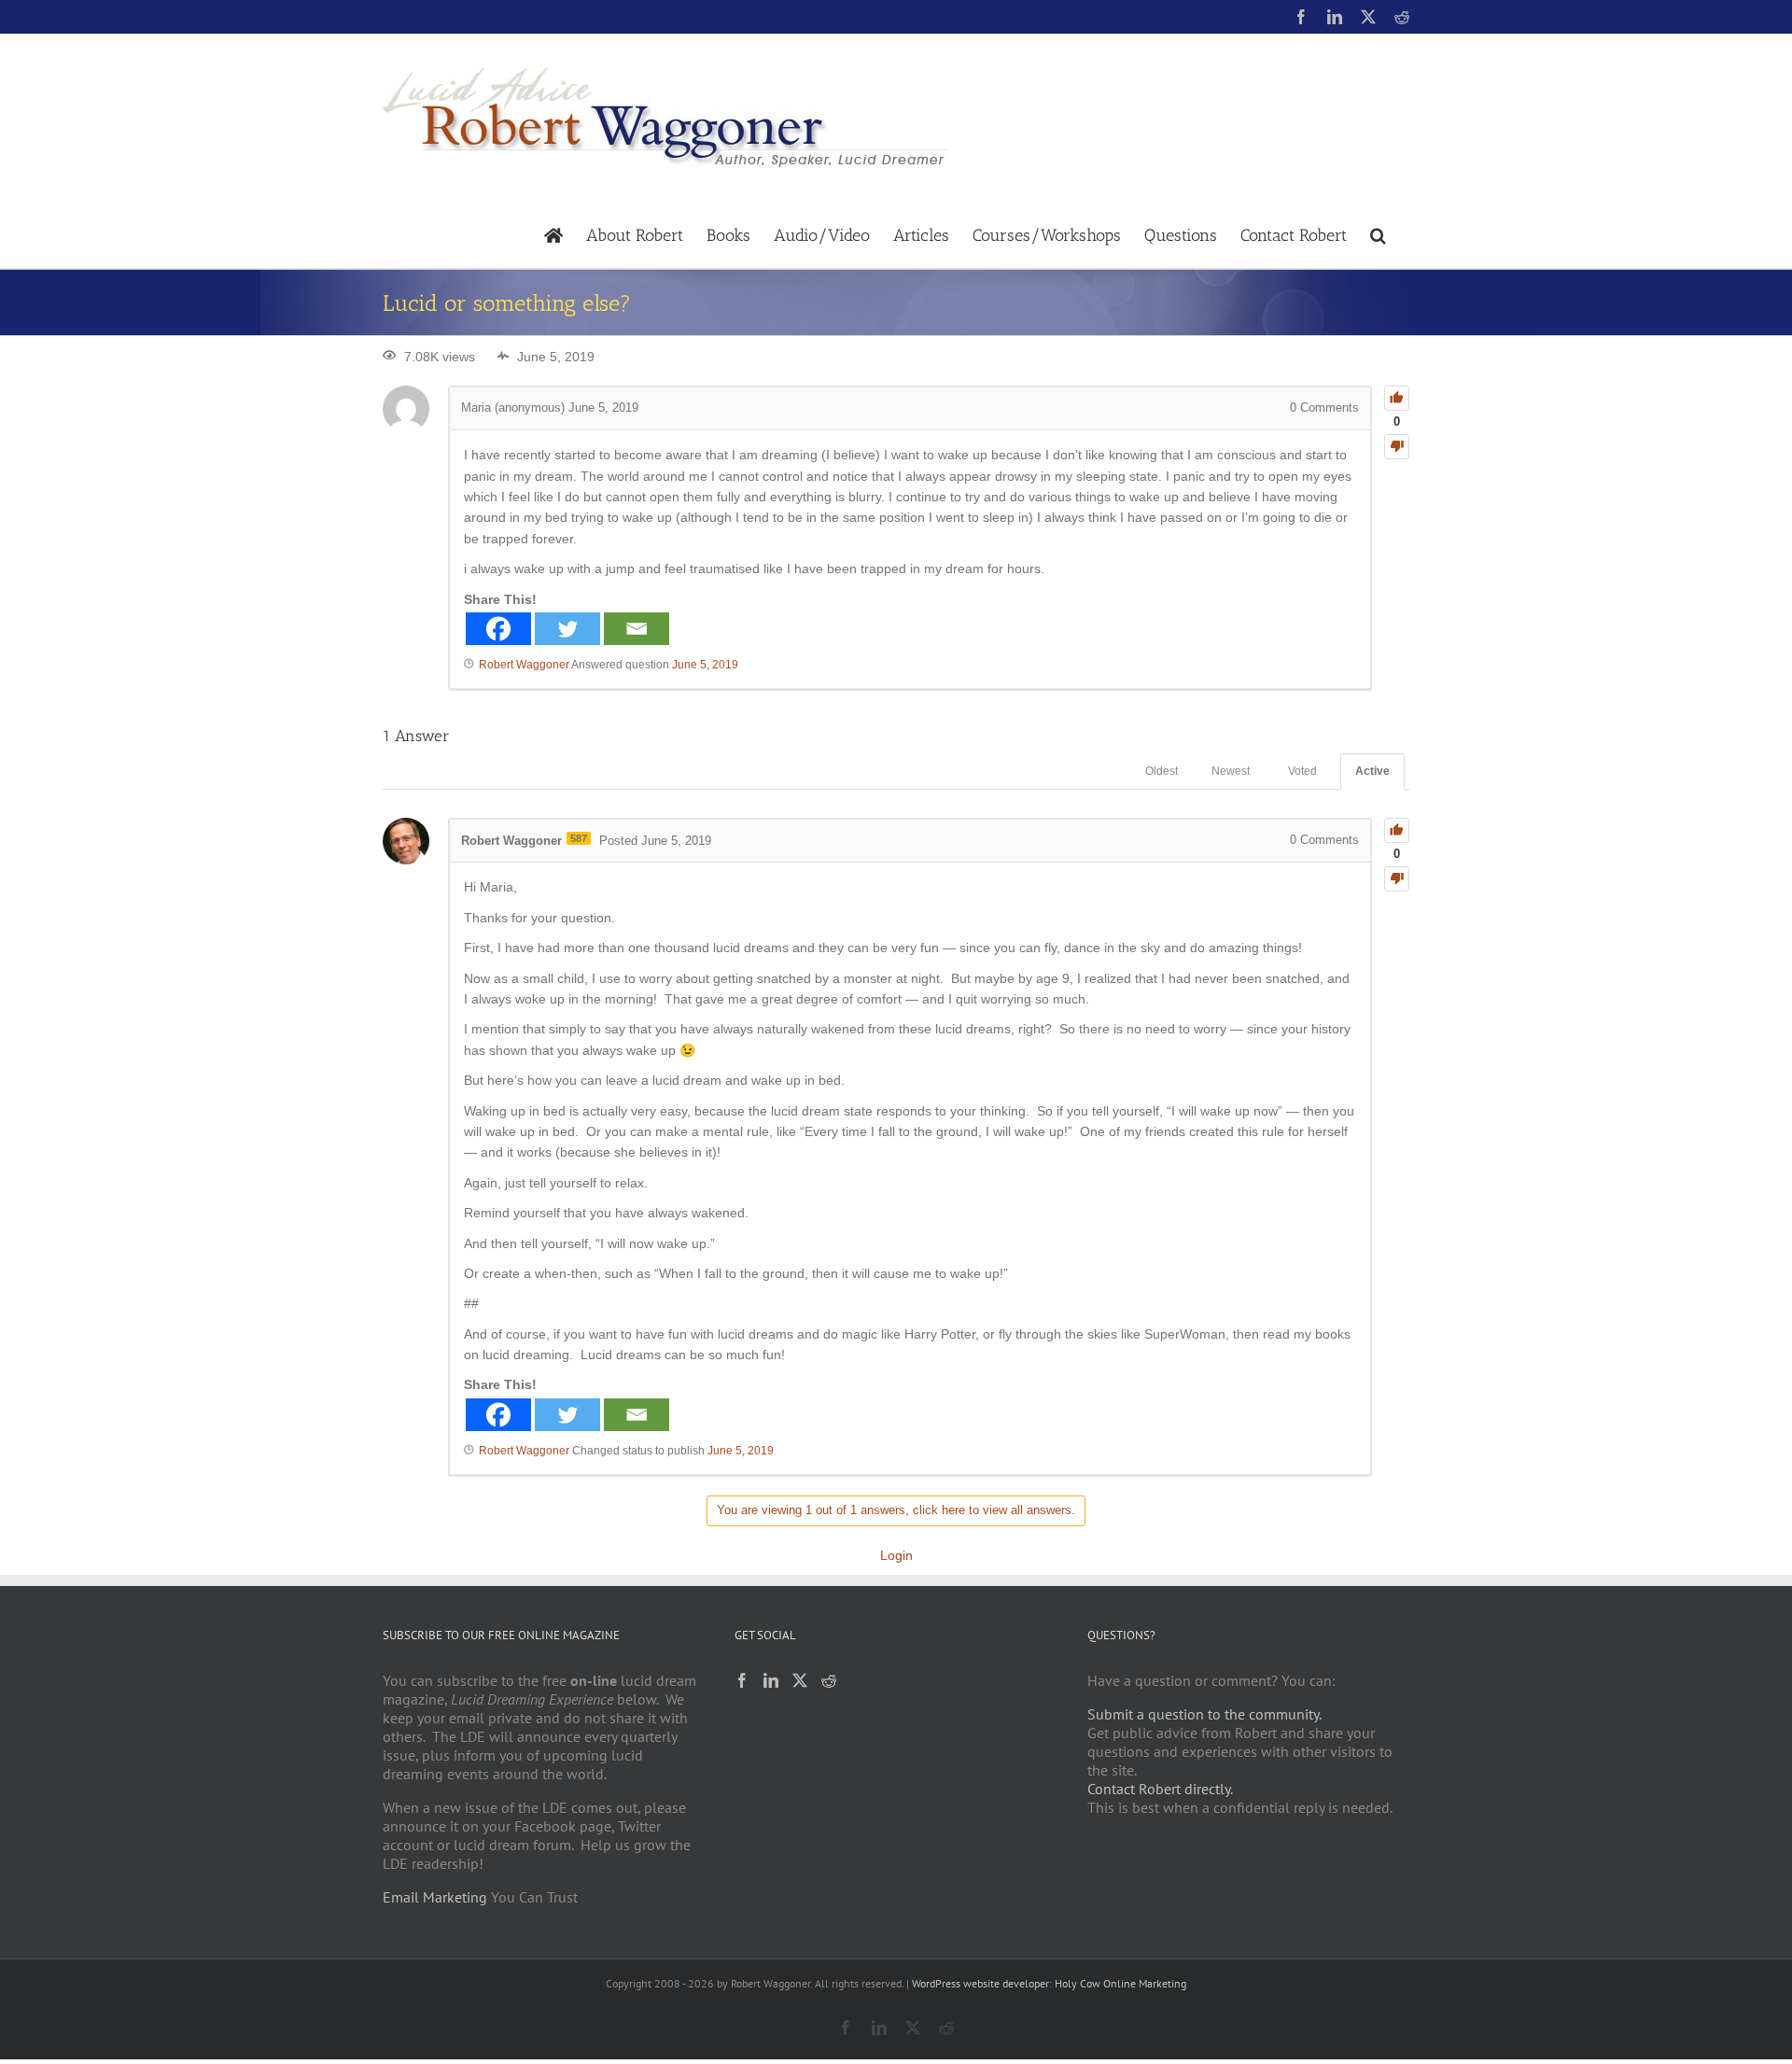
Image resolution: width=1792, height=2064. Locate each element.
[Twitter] (567, 629)
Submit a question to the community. (1204, 1714)
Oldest (1162, 771)
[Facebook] (498, 629)
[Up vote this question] (1397, 398)
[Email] (637, 629)
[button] (1378, 234)
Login (896, 1555)
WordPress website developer (980, 1983)
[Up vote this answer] (1397, 830)
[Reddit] (829, 1680)
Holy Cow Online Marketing (1120, 1983)
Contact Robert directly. (1160, 1789)
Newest (1231, 771)
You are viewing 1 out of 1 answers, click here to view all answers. (896, 1510)
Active (1372, 771)
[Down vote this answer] (1397, 879)
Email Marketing (435, 1897)
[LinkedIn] (771, 1680)
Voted (1302, 771)
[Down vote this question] (1397, 447)
